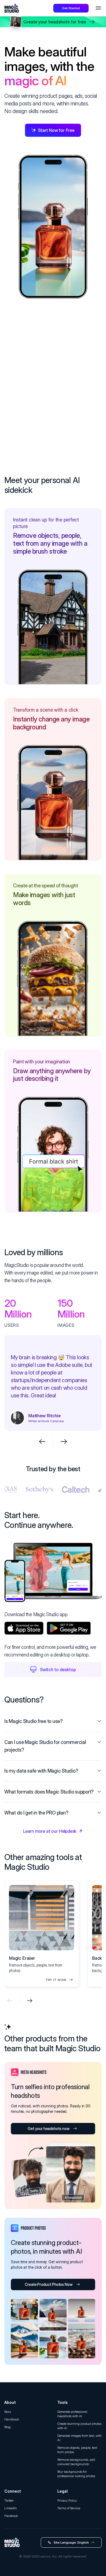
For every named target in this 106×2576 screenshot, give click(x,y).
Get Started (71, 8)
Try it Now (56, 1980)
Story (8, 2412)
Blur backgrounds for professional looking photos (76, 2474)
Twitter (9, 2500)
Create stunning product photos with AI (79, 2426)
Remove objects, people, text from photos (77, 2450)
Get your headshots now (49, 2129)
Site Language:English (71, 2542)
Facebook (11, 2516)
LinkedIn (11, 2508)
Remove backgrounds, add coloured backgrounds (76, 2462)
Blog (7, 2427)
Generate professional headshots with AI (72, 2414)
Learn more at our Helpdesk (50, 1831)
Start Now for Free (56, 130)
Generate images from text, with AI (79, 2438)
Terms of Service (69, 2508)
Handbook (12, 2419)
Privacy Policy (67, 2500)
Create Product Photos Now (49, 2284)
